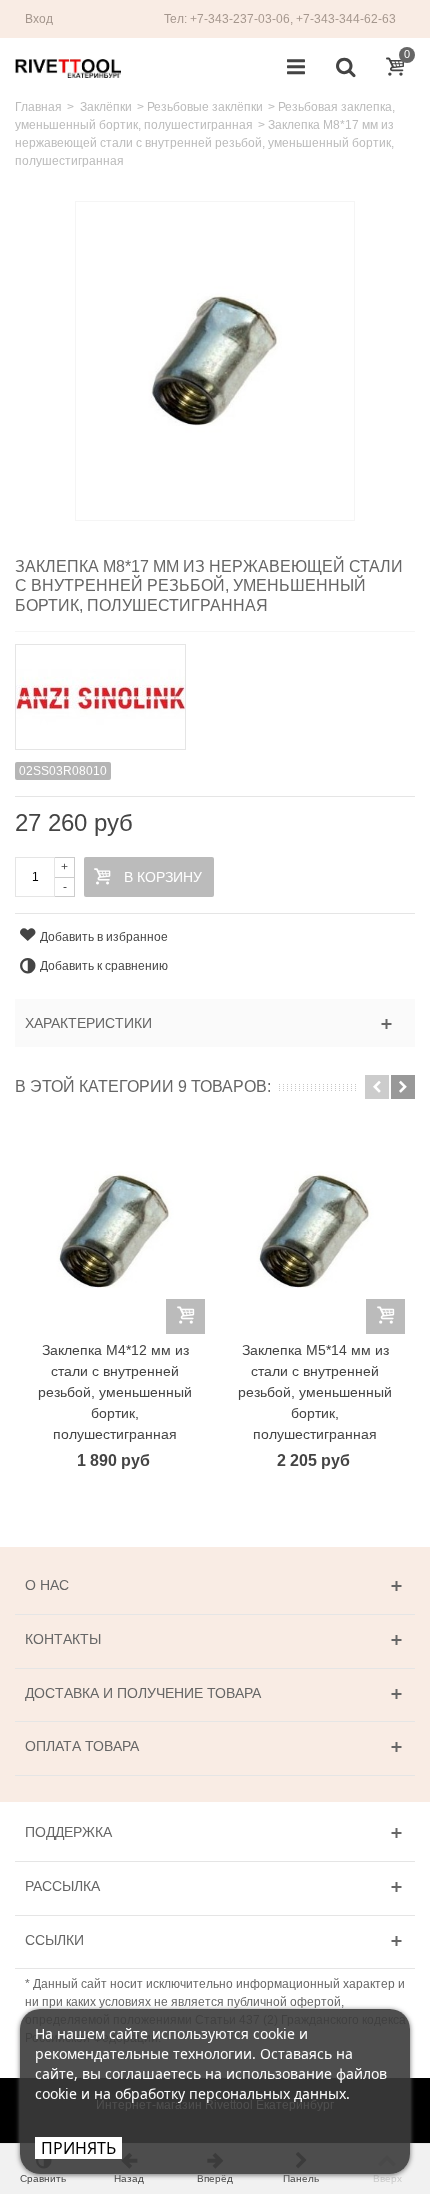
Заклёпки (106, 107)
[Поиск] (345, 68)
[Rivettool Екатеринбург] (68, 67)
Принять (78, 2148)
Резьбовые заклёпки (205, 107)
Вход (39, 19)
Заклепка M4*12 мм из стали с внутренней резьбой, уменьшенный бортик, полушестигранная (115, 1392)
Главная (38, 107)
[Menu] (296, 68)
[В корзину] (185, 1316)
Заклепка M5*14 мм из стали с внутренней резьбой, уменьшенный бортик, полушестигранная (315, 1392)
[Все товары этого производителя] (215, 690)
